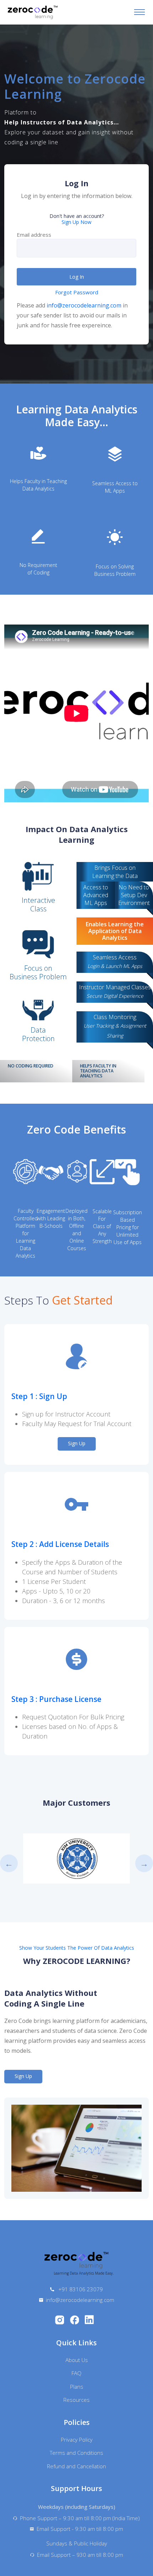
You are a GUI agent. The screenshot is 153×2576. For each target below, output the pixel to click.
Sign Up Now (76, 222)
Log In (77, 277)
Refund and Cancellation (76, 2466)
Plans (77, 2387)
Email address (34, 235)
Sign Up (77, 1443)
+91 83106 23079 (80, 2289)
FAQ (76, 2373)
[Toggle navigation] (139, 12)
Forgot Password (77, 292)
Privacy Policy (77, 2440)
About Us (77, 2360)
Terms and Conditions (76, 2453)
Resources (76, 2400)
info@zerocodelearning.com (84, 305)
